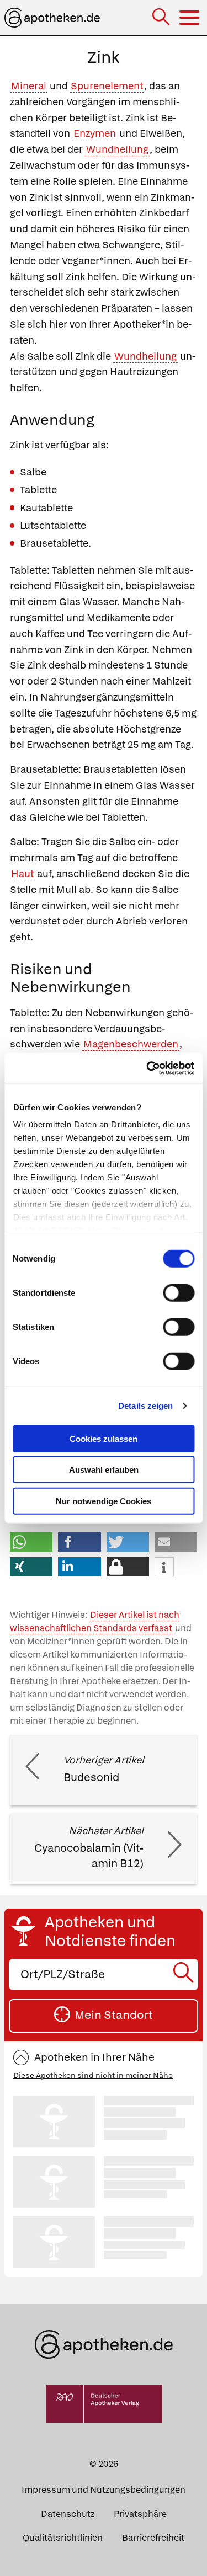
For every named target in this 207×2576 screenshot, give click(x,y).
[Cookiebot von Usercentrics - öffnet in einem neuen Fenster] (147, 1068)
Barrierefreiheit (153, 2538)
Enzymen (95, 133)
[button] (31, 1542)
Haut (22, 873)
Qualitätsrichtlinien (63, 2538)
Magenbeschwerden (131, 1044)
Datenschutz (68, 2514)
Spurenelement (107, 86)
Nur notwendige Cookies (104, 1501)
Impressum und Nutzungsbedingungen (104, 2490)
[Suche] (162, 18)
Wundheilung (117, 149)
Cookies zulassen (104, 1438)
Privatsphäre (140, 2514)
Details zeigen (145, 1406)
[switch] (179, 1292)
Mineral (29, 86)
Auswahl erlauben (104, 1470)
